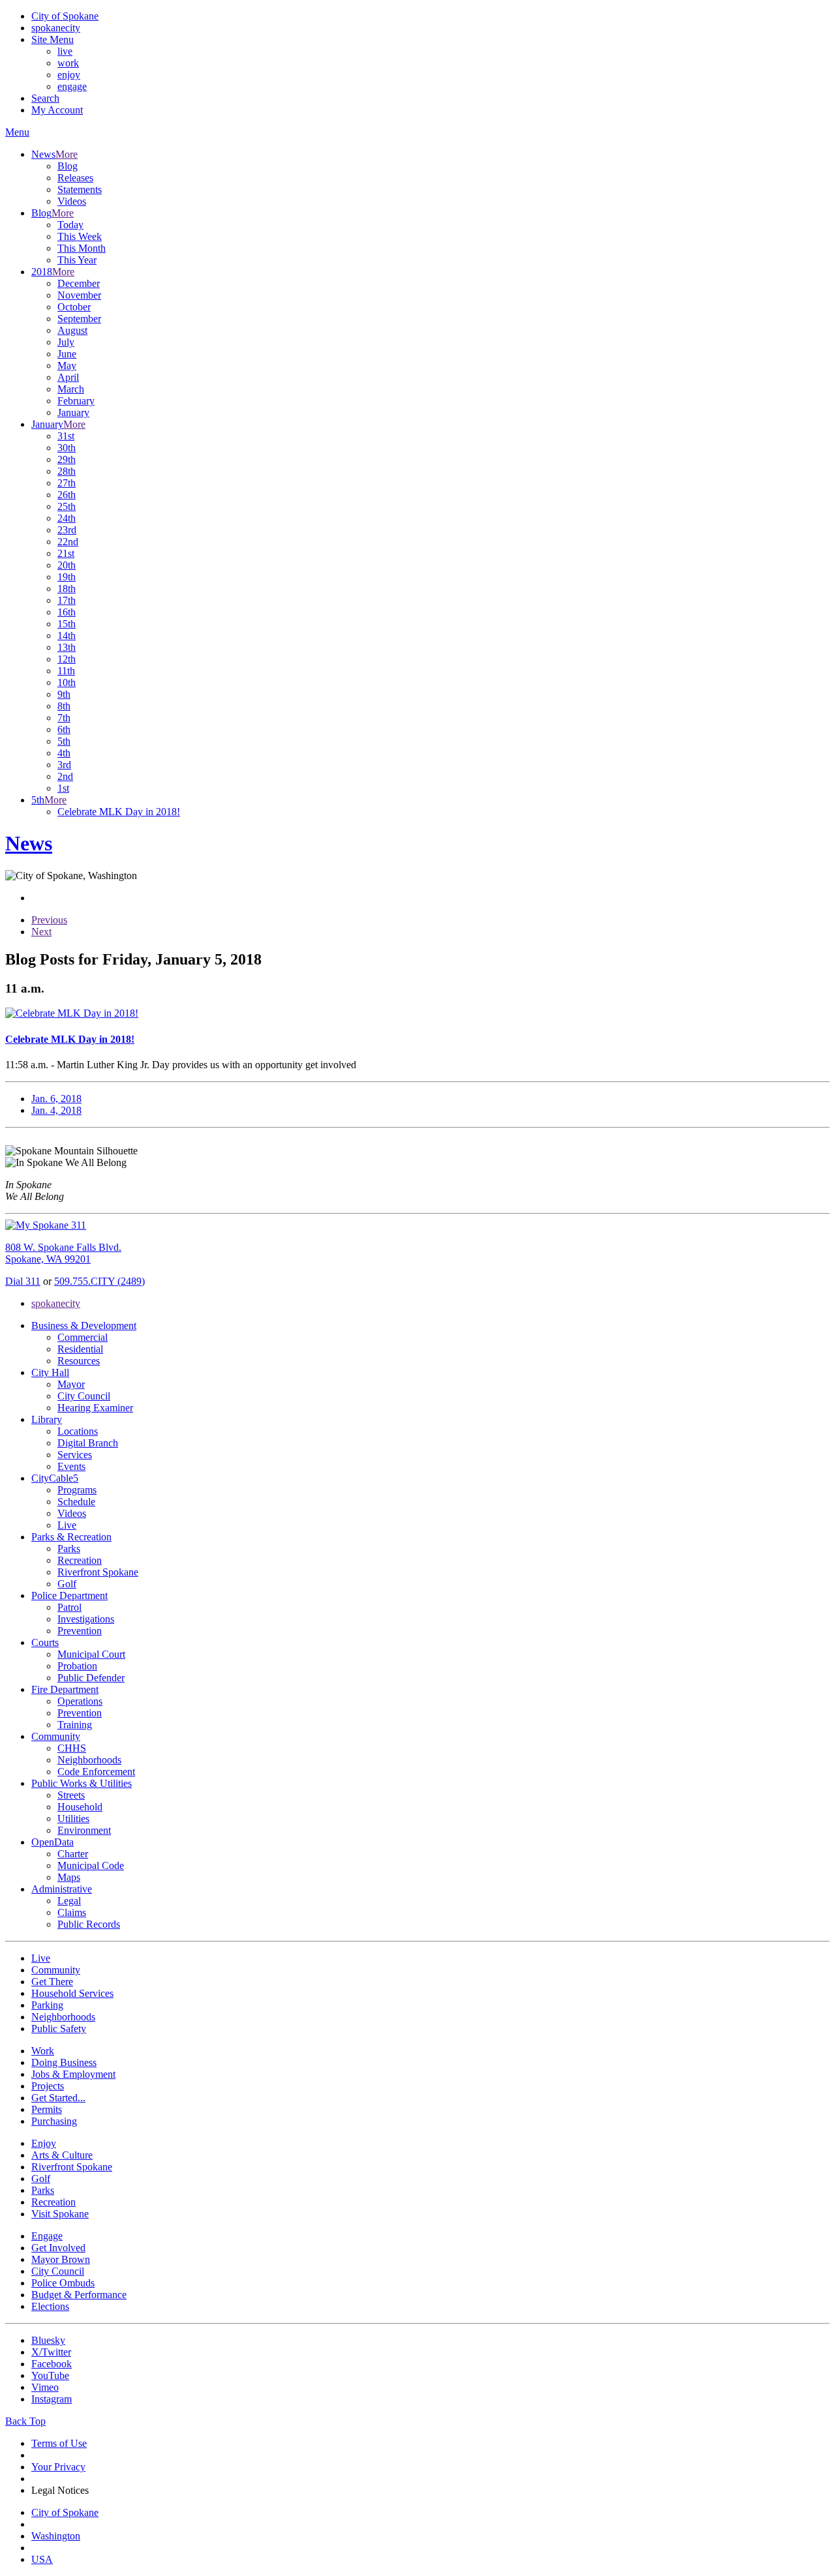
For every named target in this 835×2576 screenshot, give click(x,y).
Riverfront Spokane (98, 1572)
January (73, 412)
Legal (69, 1901)
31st (66, 436)
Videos (72, 201)
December (79, 283)
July (66, 342)
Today (70, 225)
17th (67, 600)
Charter (73, 1854)
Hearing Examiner (95, 1408)
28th (67, 471)
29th (67, 459)
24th (67, 518)
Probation (77, 1666)
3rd (64, 765)
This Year (77, 260)
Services (75, 1455)
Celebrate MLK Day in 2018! (119, 812)
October (74, 307)
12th (67, 659)
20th (67, 565)
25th (67, 506)
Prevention (80, 1631)
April (68, 377)
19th (67, 577)
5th (64, 741)
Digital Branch (88, 1443)
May (67, 366)
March (71, 389)
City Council (84, 1396)
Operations (80, 1701)
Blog (68, 166)
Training (75, 1725)
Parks (69, 1549)
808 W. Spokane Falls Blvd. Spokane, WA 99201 (63, 1253)
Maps (69, 1877)
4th (64, 753)
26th (67, 495)
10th (67, 682)
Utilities (73, 1819)
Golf (67, 1584)
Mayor (71, 1384)
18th (67, 589)
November (79, 295)
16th (67, 612)
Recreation (80, 1560)
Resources (79, 1361)
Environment (84, 1830)
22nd (68, 542)
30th (67, 448)
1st (63, 788)
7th (64, 718)
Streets (71, 1795)
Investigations (86, 1619)
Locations (78, 1431)
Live (67, 1525)
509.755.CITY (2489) (99, 1281)
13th (67, 647)
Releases (75, 178)
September (79, 319)
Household (80, 1807)
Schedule (76, 1502)
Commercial (83, 1337)
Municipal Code (91, 1865)
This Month (82, 248)
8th (64, 706)
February (76, 401)
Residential (80, 1349)
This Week (80, 236)
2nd (65, 776)
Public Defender (91, 1678)
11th (66, 671)
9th (64, 694)
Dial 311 (23, 1281)
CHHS (72, 1748)
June (67, 354)
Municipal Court (91, 1654)
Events (71, 1466)
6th (64, 729)
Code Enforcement (96, 1772)
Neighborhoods (89, 1760)
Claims (72, 1912)
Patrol (69, 1607)
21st (66, 553)
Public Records (89, 1924)
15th (67, 624)
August (72, 330)
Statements (80, 189)
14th (67, 636)
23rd (67, 530)
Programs (77, 1490)
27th (67, 483)
